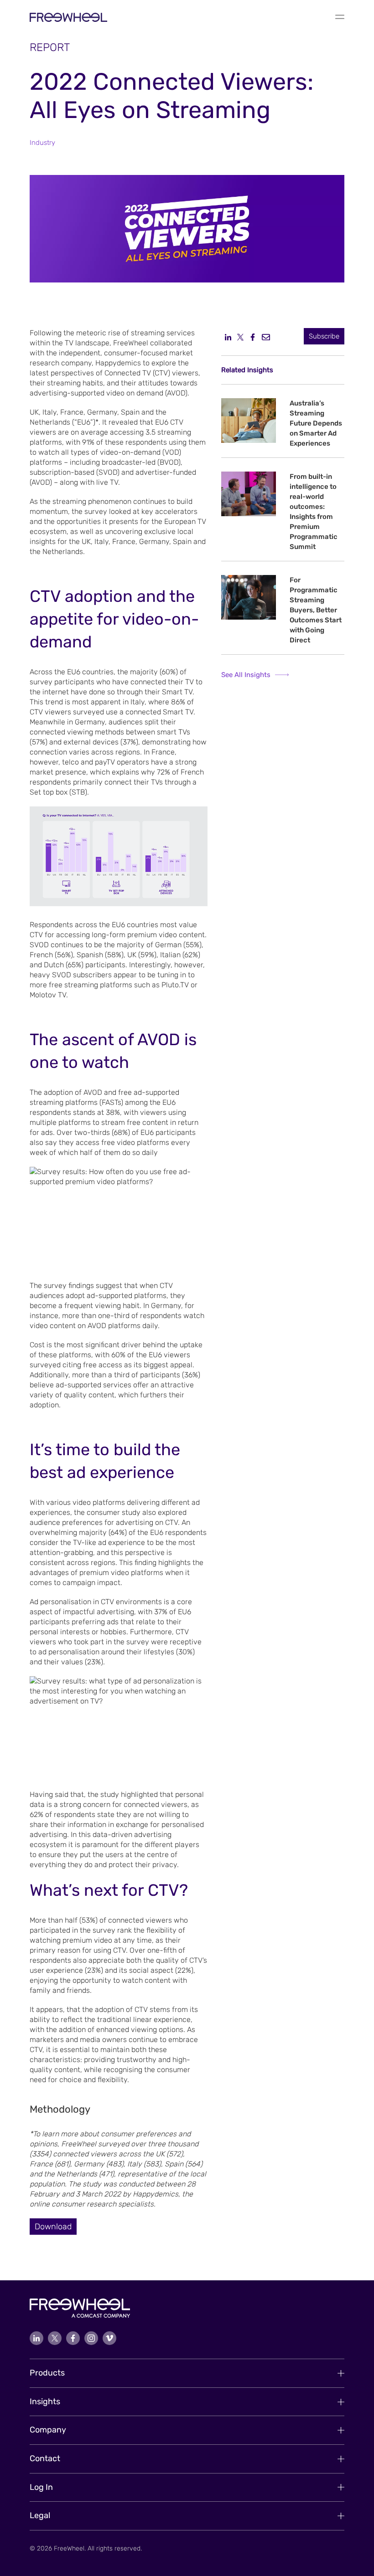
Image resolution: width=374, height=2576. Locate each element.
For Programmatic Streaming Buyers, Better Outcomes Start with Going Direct (316, 610)
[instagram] (91, 2338)
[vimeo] (109, 2338)
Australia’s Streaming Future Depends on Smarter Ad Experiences (316, 423)
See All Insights (246, 675)
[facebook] (253, 337)
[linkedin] (228, 337)
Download (53, 2227)
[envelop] (266, 337)
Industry (42, 143)
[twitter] (240, 337)
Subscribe (324, 336)
